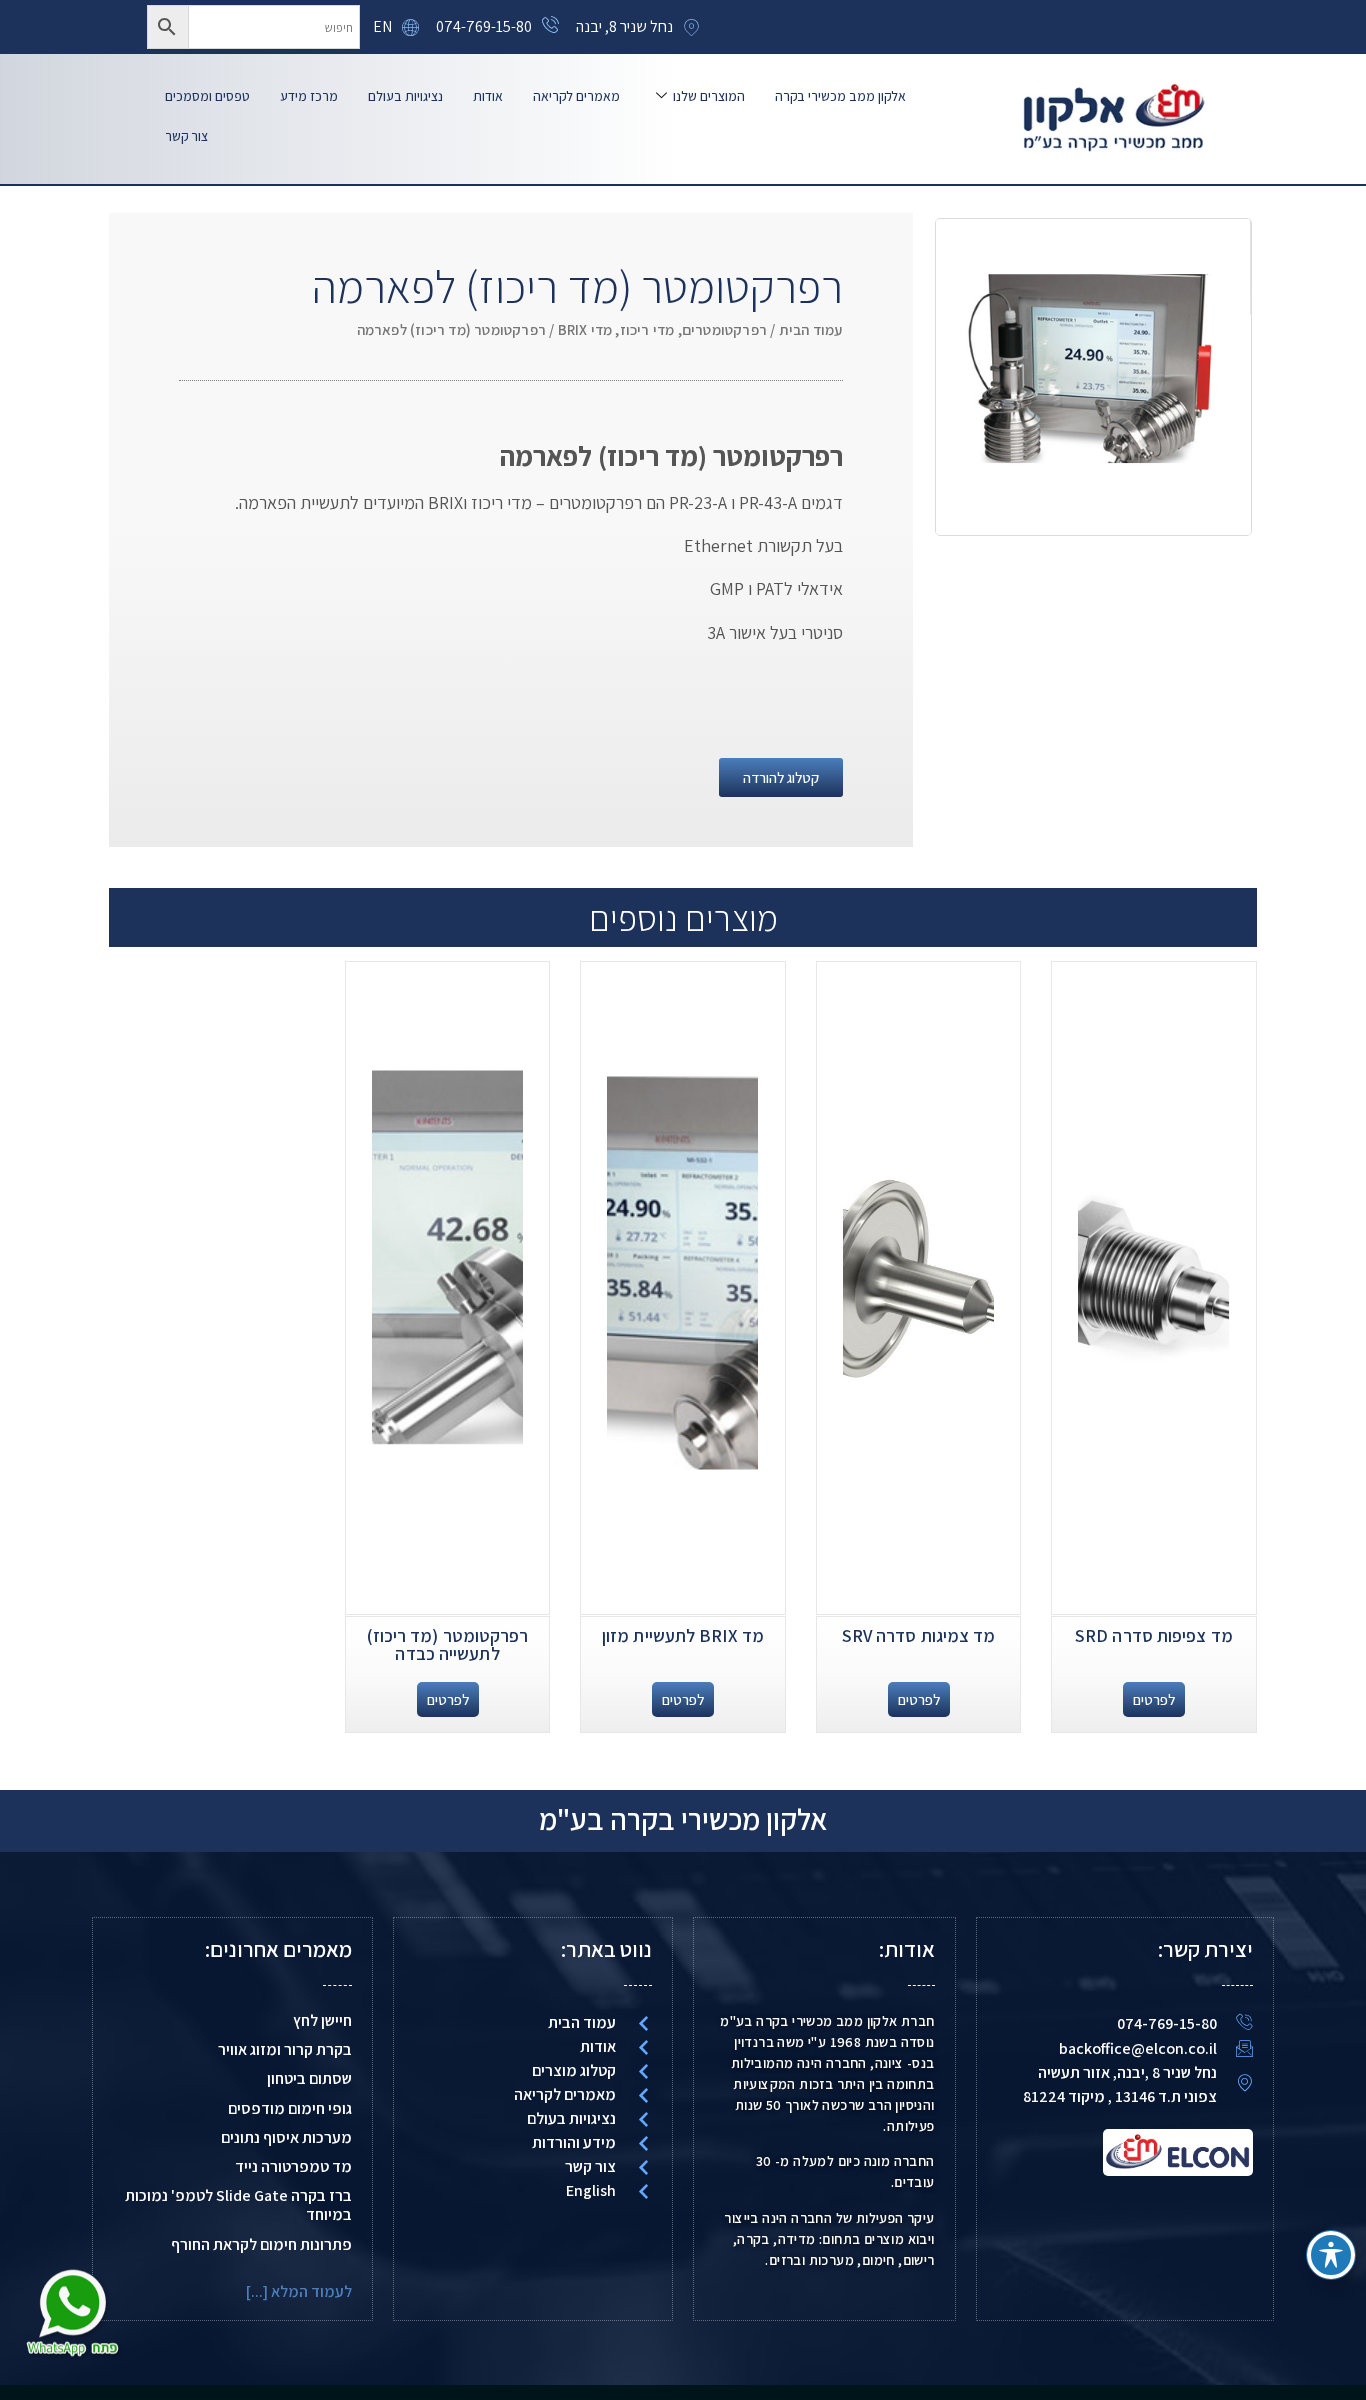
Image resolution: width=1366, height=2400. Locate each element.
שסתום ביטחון (309, 2078)
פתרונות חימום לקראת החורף (261, 2244)
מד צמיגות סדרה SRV (919, 1635)
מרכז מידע (309, 96)
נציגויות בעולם (405, 96)
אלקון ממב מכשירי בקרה (840, 96)
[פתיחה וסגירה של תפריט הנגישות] (1331, 2255)
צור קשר (186, 136)
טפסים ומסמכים (207, 96)
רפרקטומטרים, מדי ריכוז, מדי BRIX (662, 329)
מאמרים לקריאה (576, 96)
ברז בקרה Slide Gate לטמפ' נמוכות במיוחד (238, 2205)
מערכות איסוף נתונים (286, 2137)
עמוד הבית (811, 329)
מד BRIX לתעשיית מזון (683, 1635)
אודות (488, 96)
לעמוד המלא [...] (299, 2291)
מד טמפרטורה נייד (293, 2166)
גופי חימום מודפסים (290, 2108)
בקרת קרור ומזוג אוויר (285, 2049)
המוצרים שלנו (709, 96)
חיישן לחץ (322, 2020)
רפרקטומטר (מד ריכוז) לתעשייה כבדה (448, 1644)
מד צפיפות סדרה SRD (1154, 1635)
